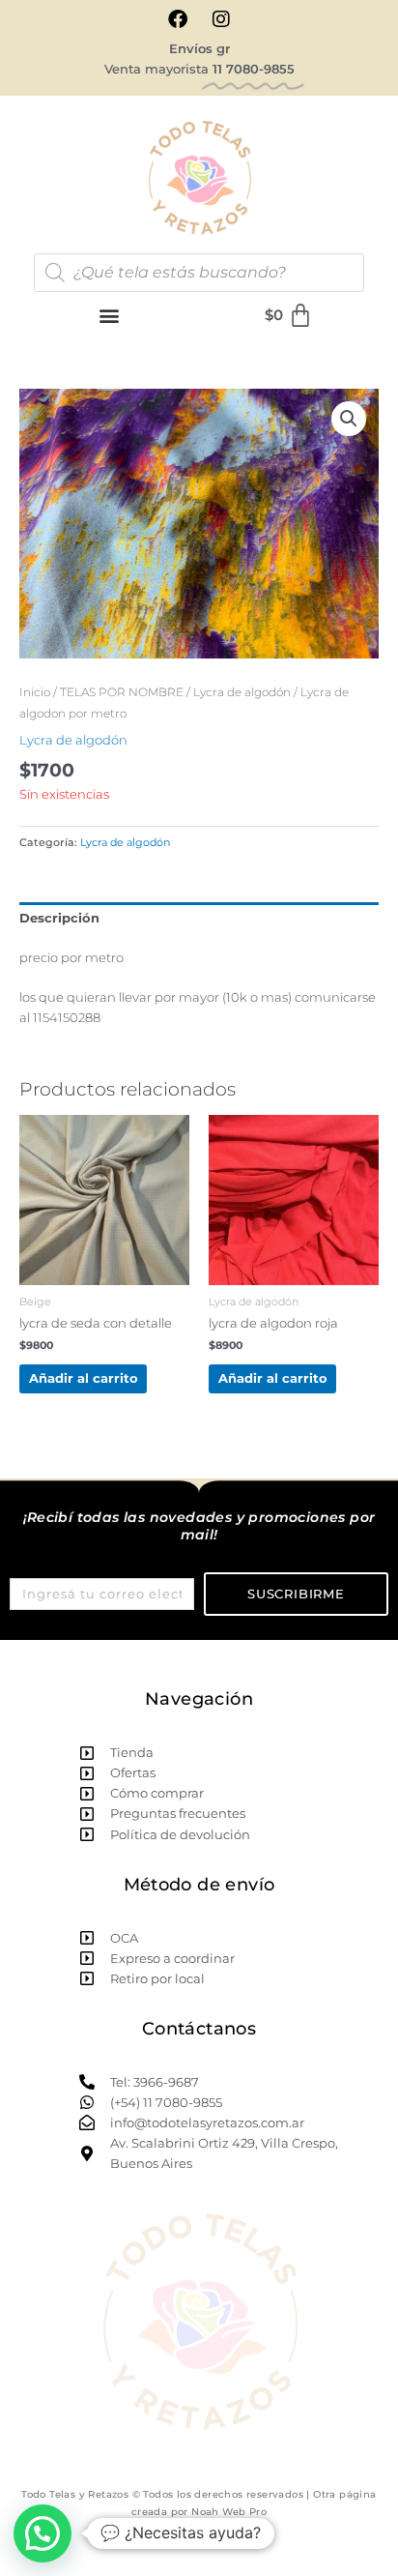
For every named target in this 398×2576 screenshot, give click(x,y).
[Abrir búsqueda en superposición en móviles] (199, 273)
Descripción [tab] (59, 918)
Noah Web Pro (229, 2512)
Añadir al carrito (84, 1378)
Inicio (35, 692)
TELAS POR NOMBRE (122, 692)
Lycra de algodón (242, 692)
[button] (110, 316)
